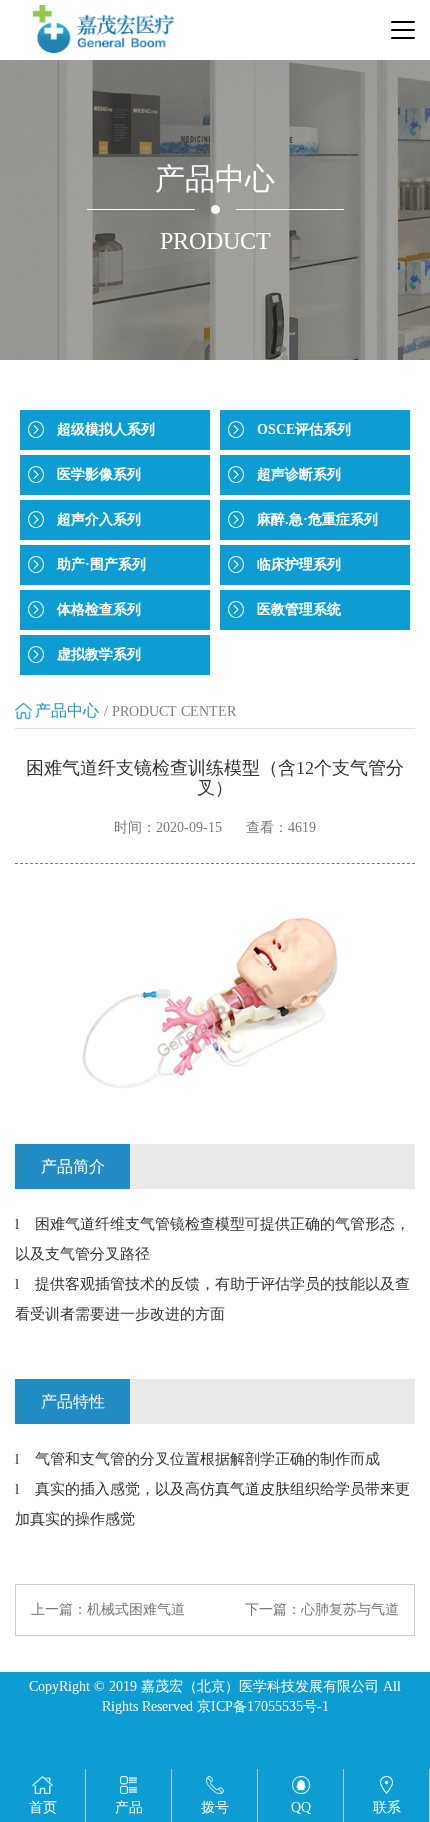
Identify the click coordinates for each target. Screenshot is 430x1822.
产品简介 (73, 1166)
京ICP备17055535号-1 (263, 1706)
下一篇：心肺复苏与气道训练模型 (322, 1611)
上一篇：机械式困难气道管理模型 (108, 1611)
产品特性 (73, 1401)
